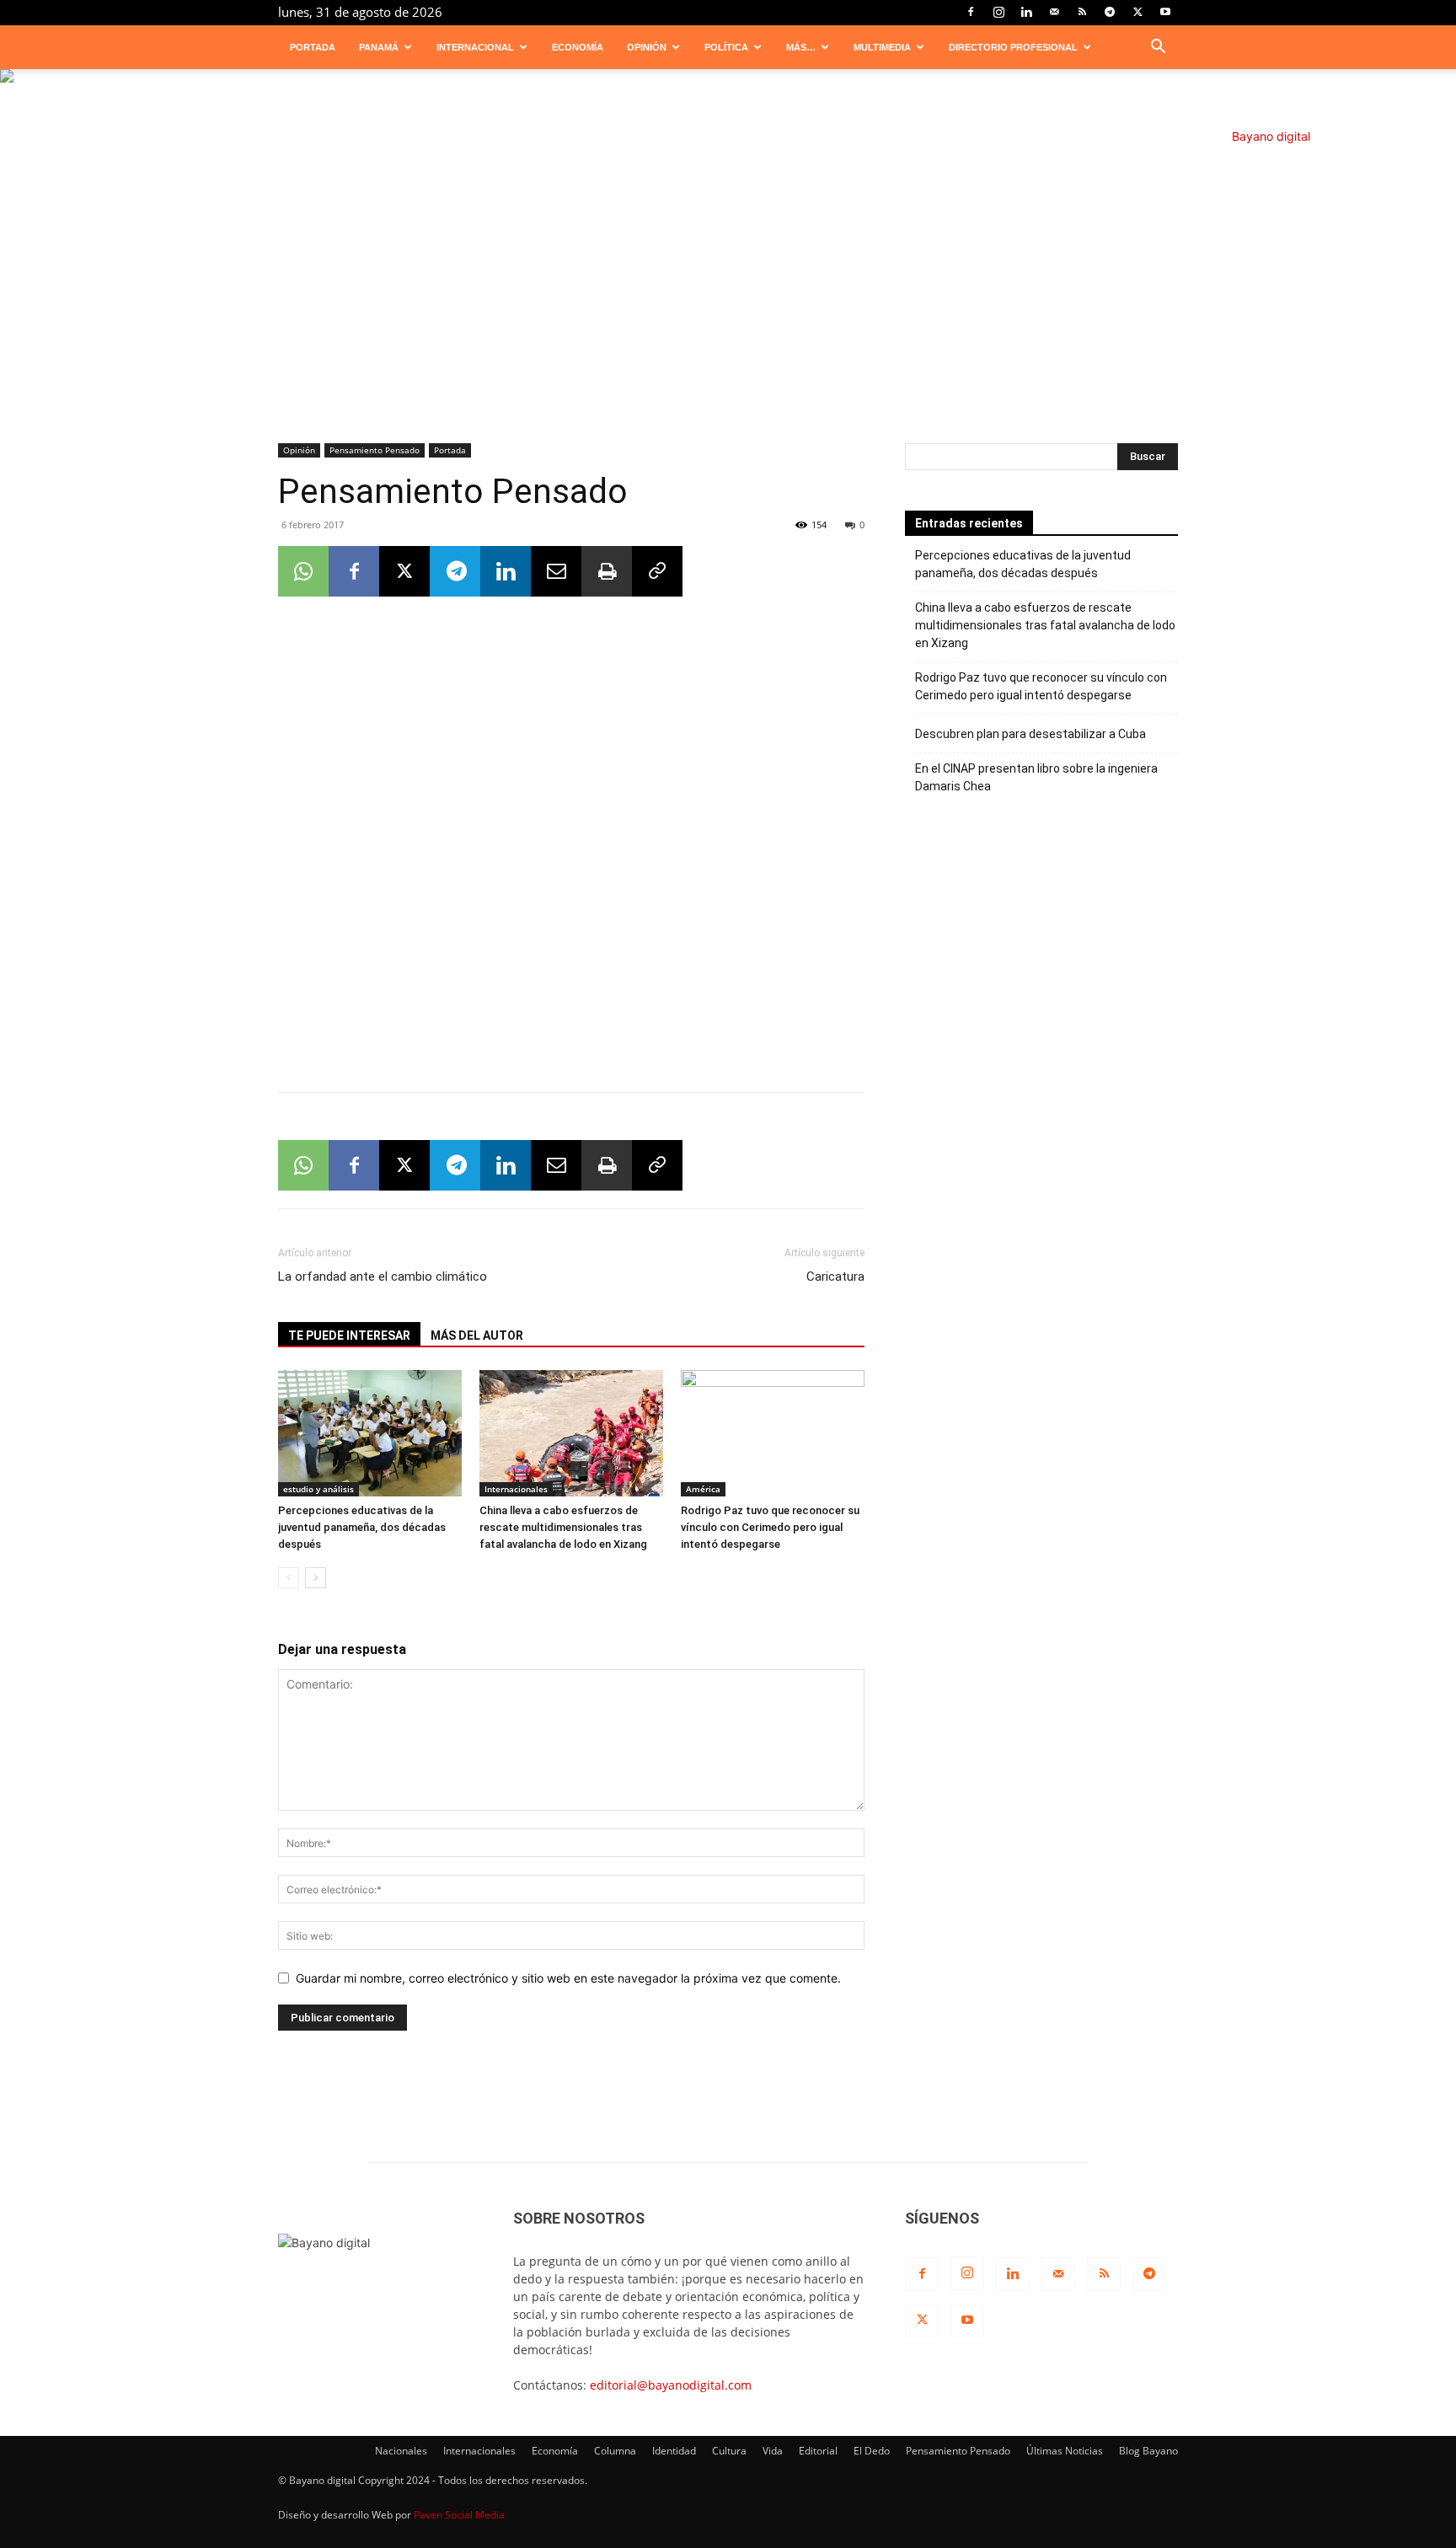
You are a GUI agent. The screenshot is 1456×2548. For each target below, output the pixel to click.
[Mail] (1054, 12)
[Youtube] (1165, 12)
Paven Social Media (459, 2515)
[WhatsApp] (303, 571)
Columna (615, 2451)
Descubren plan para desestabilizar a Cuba (1030, 734)
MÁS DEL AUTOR (477, 1336)
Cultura (729, 2451)
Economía (578, 47)
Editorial (818, 2451)
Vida (773, 2451)
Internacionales (516, 1489)
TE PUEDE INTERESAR (349, 1336)
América (703, 1489)
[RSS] (1082, 12)
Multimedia (882, 47)
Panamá (379, 47)
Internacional (475, 47)
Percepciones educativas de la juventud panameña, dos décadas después (362, 1527)
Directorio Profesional (1013, 47)
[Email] (556, 571)
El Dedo (872, 2451)
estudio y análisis (318, 1489)
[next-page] (316, 1578)
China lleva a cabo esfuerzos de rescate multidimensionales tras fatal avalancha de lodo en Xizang (563, 1527)
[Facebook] (971, 12)
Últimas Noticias (1065, 2451)
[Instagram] (998, 12)
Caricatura (835, 1277)
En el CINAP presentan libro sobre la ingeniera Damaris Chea (1036, 777)
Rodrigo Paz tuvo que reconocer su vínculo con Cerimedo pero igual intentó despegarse (770, 1527)
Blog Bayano (1148, 2451)
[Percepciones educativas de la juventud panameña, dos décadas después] (370, 1433)
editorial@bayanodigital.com (671, 2385)
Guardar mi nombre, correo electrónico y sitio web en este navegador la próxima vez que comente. (568, 1978)
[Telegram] (1110, 12)
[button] (1158, 48)
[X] (1137, 12)
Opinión (647, 47)
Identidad (674, 2451)
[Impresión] (607, 571)
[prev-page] (289, 1578)
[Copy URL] (657, 571)
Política (726, 47)
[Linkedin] (1026, 12)
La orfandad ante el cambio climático (383, 1277)
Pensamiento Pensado (375, 450)
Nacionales (401, 2451)
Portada (313, 47)
